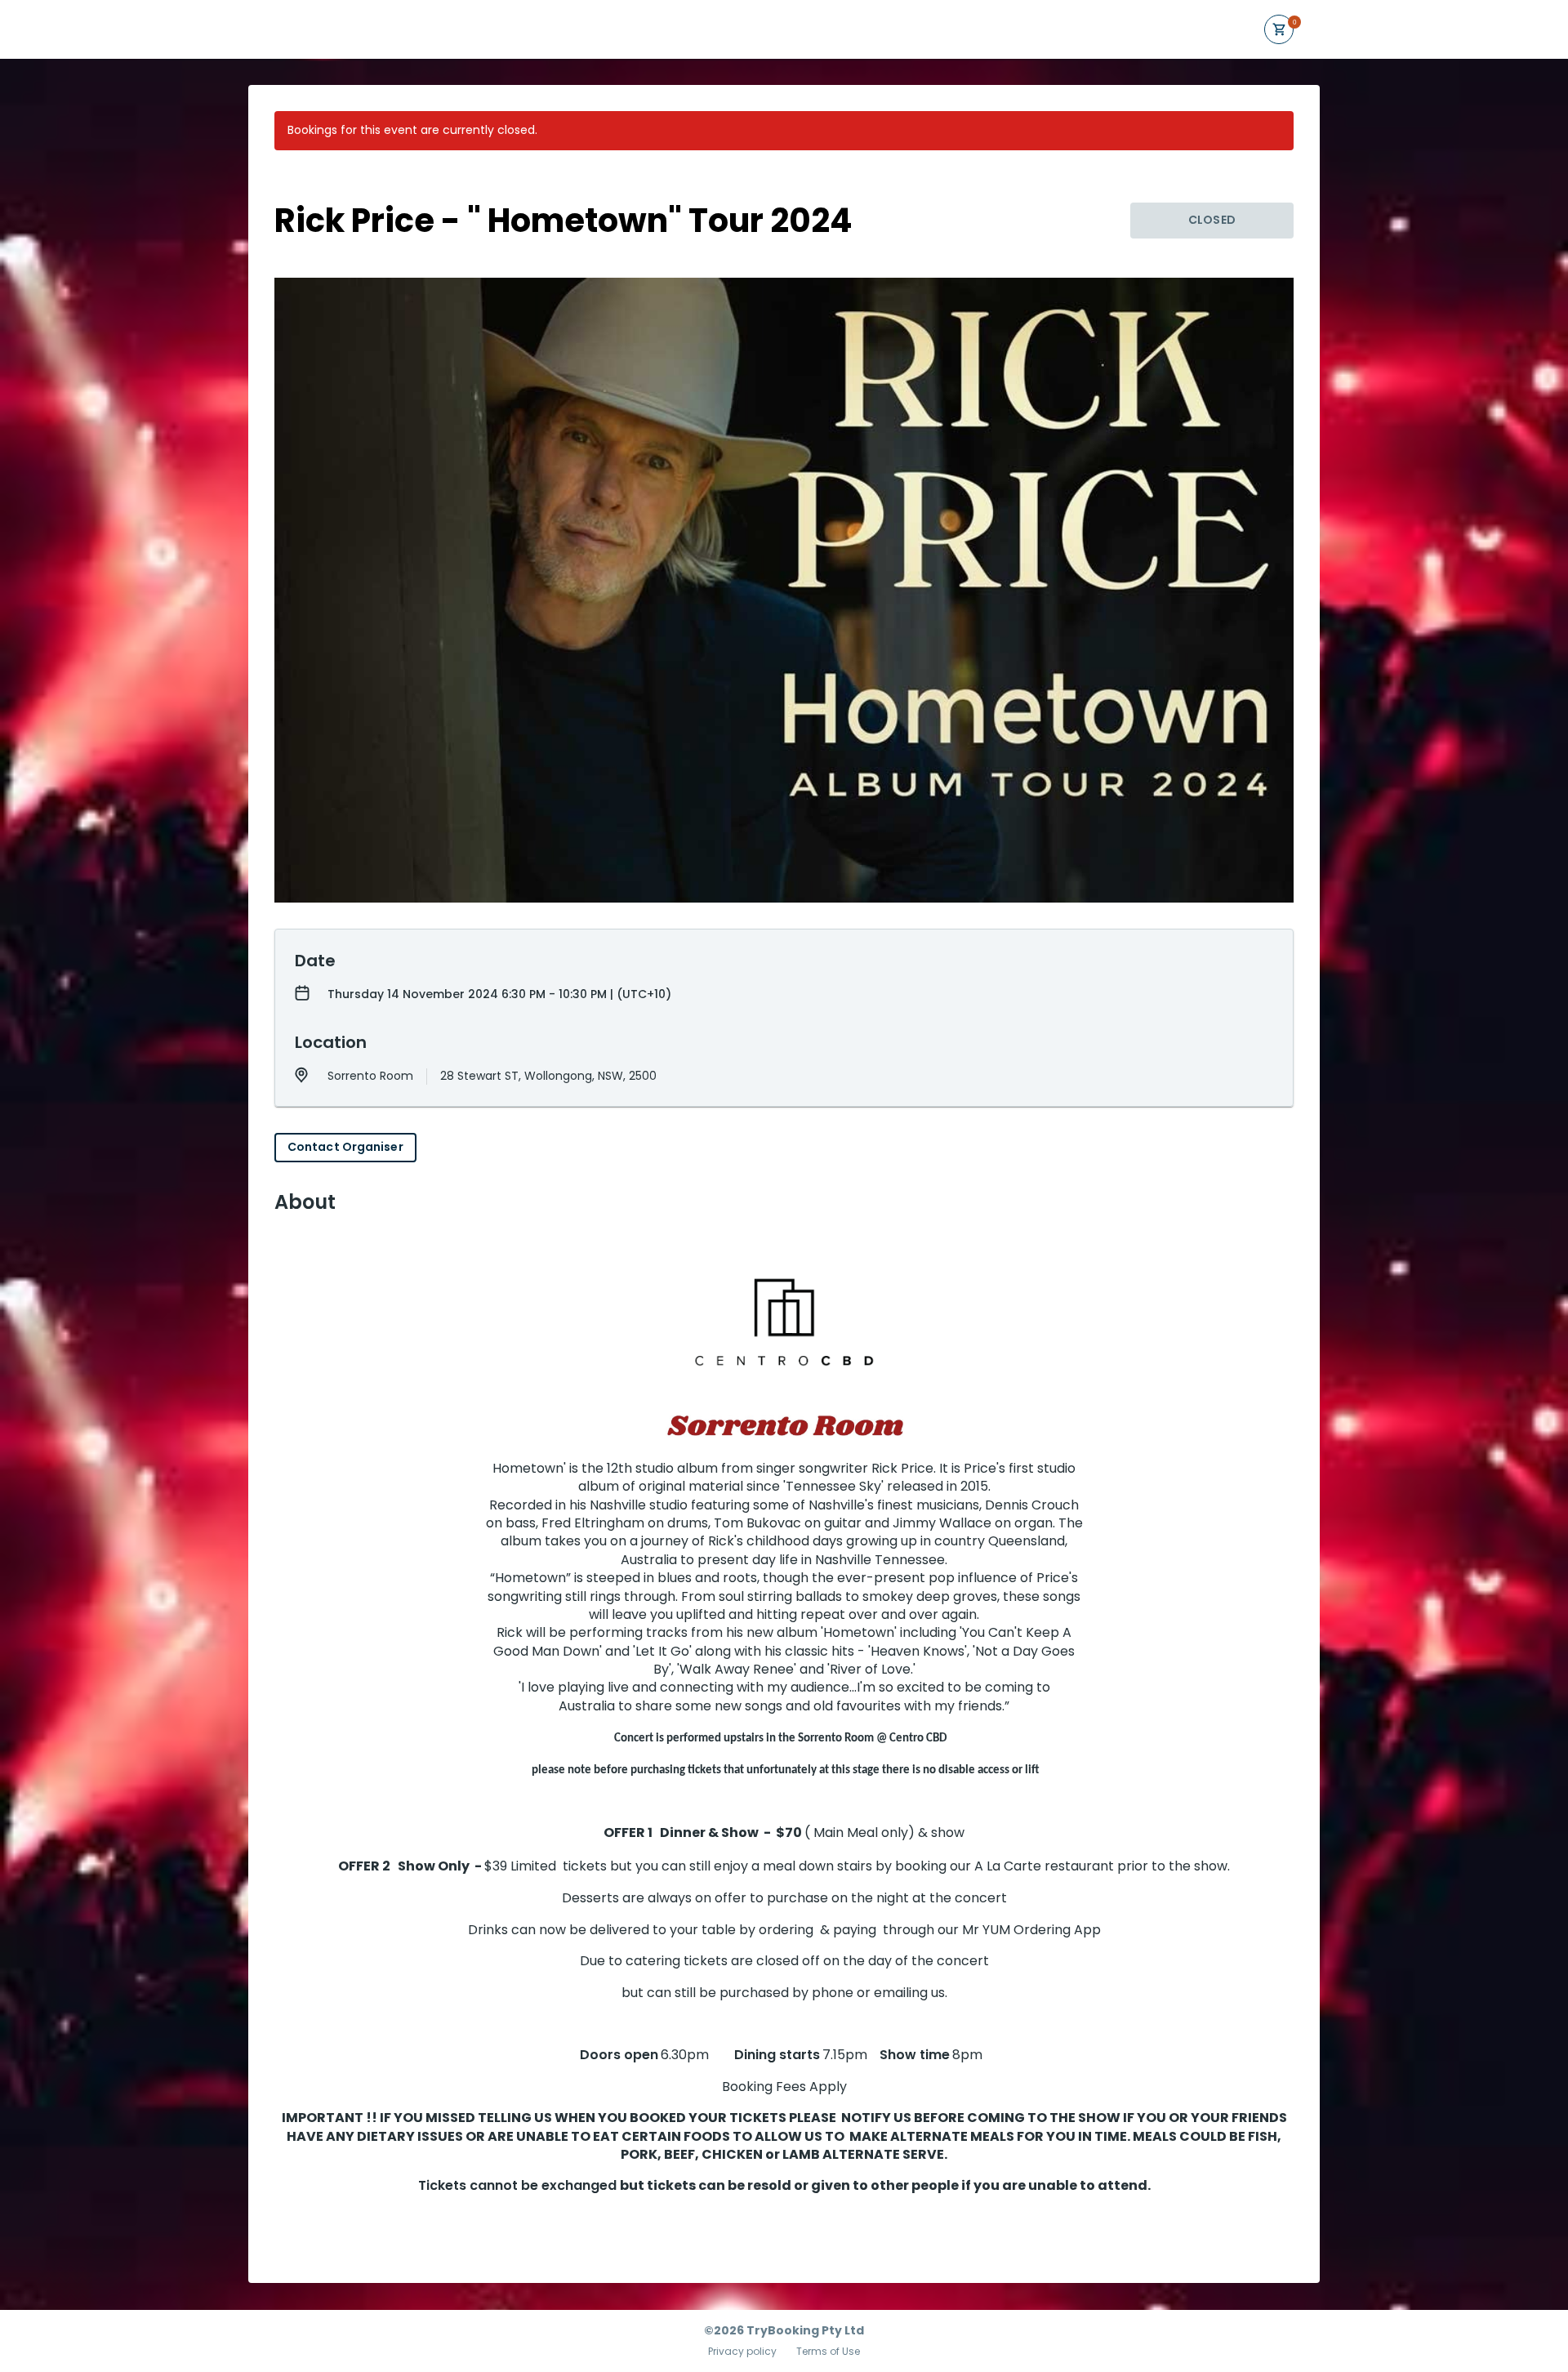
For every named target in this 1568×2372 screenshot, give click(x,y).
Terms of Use (828, 2352)
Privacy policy (742, 2352)
